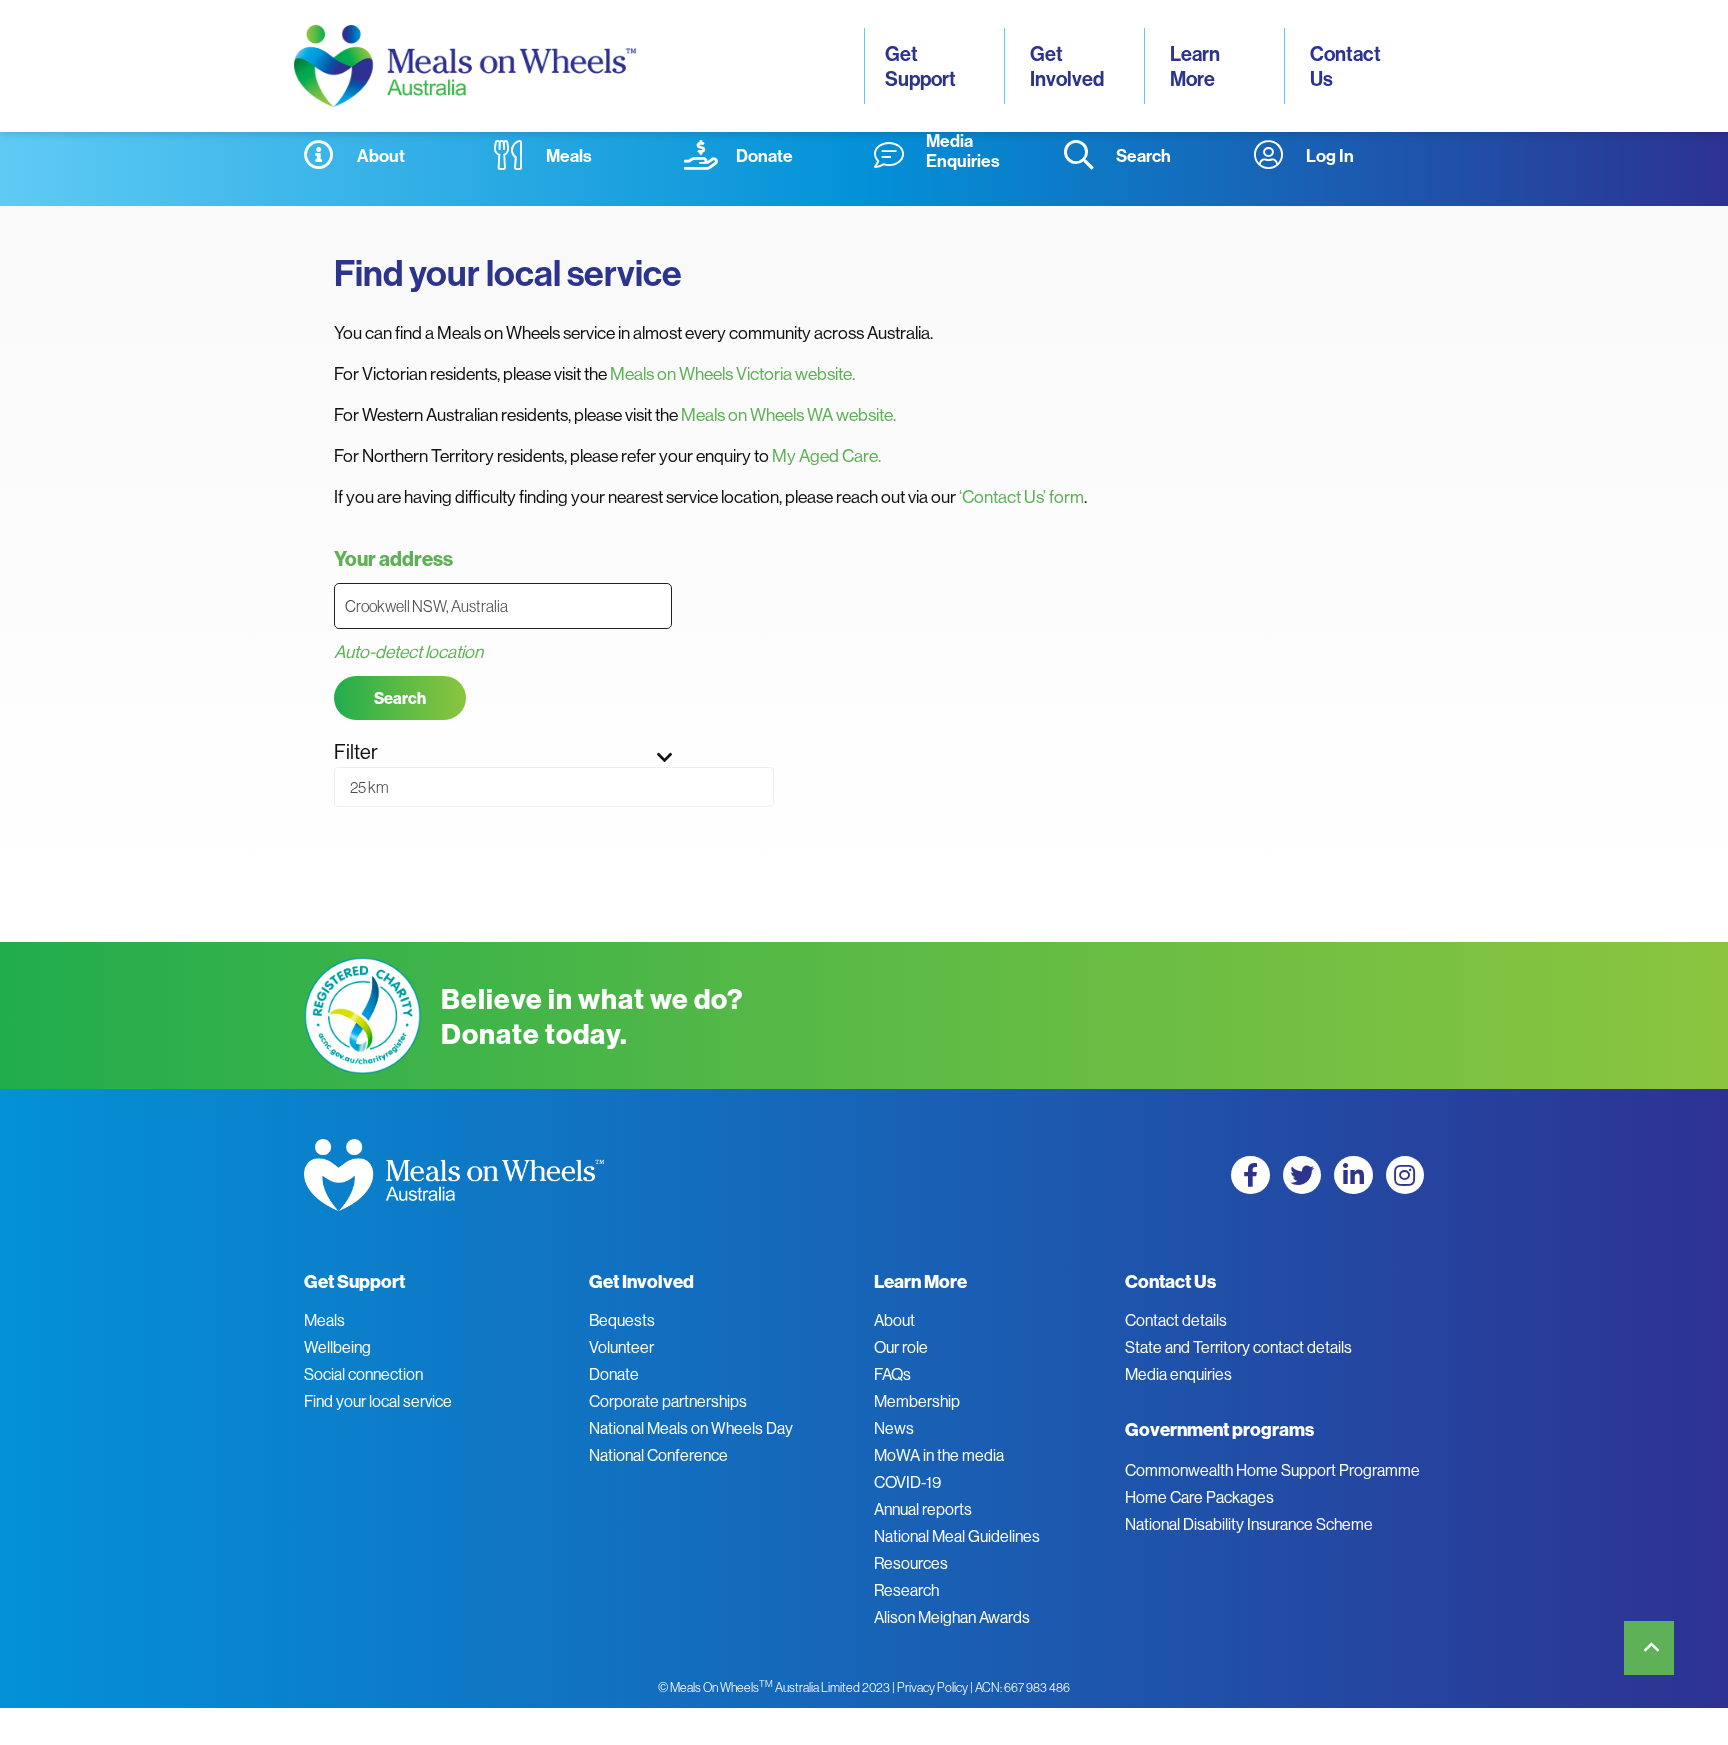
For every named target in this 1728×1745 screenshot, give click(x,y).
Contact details (1176, 1320)
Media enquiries (1178, 1374)
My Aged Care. (826, 455)
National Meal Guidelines (957, 1536)
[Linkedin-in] (1353, 1175)
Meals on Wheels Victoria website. (732, 373)
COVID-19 (907, 1482)
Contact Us (1347, 66)
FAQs (892, 1374)
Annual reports (923, 1509)
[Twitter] (1302, 1175)
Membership (917, 1401)
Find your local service (378, 1401)
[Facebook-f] (1250, 1175)
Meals (324, 1320)
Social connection (363, 1374)
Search (400, 698)
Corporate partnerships (668, 1401)
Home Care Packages (1199, 1497)
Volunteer (621, 1347)
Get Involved (1067, 66)
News (894, 1428)
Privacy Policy (932, 1687)
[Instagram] (1405, 1175)
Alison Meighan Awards (952, 1617)
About (894, 1320)
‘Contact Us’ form (1021, 496)
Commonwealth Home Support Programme (1272, 1470)
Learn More (1196, 66)
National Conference (658, 1455)
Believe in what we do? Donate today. (592, 1016)
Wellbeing (337, 1347)
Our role (901, 1347)
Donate (614, 1374)
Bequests (622, 1320)
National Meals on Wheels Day (691, 1428)
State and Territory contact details (1238, 1347)
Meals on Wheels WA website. (788, 414)
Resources (911, 1563)
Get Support (920, 66)
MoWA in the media (939, 1455)
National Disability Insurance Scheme (1249, 1524)
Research (906, 1590)
